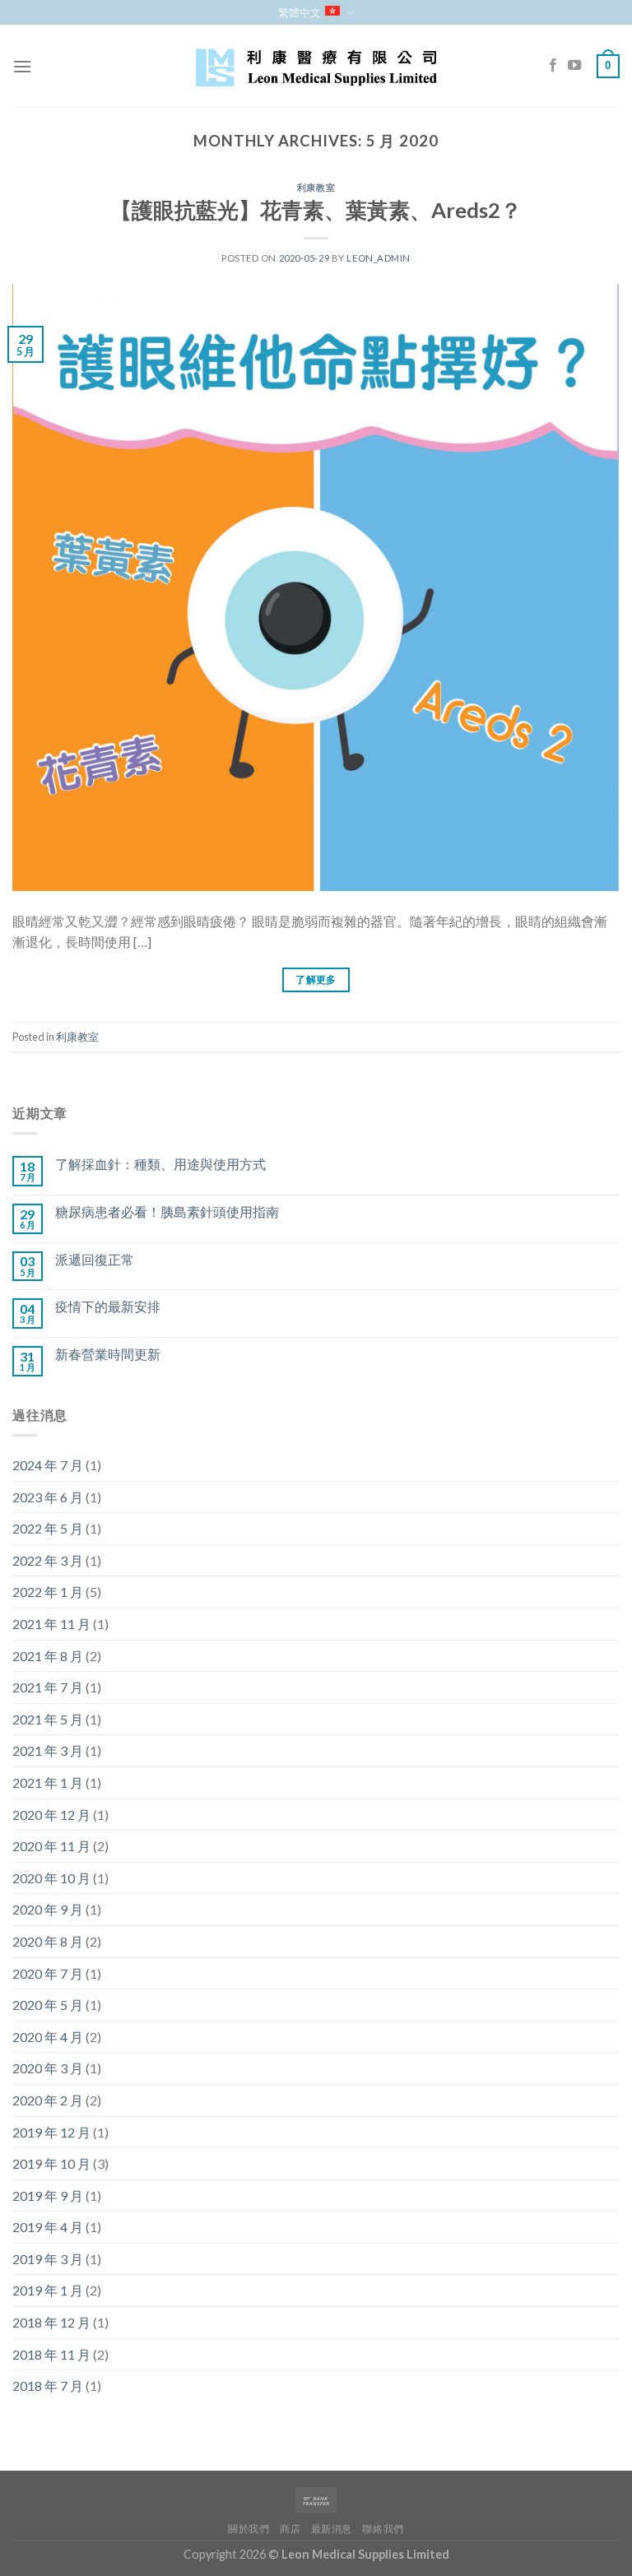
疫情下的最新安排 (108, 1306)
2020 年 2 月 (48, 2100)
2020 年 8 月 (48, 1941)
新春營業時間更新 (108, 1354)
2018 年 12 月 (51, 2322)
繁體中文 (300, 12)
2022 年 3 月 (48, 1560)
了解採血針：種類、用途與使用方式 (160, 1164)
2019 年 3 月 (48, 2259)
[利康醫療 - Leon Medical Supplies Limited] (316, 66)
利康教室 (316, 187)
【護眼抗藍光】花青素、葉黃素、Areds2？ (316, 210)
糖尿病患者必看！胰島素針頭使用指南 (167, 1211)
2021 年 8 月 (48, 1656)
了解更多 (316, 979)
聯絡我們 (383, 2529)
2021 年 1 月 (48, 1782)
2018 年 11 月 (51, 2354)
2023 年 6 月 (48, 1497)
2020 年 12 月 (51, 1815)
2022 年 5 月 (48, 1528)
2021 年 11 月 (51, 1624)
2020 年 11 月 (51, 1846)
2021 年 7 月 (48, 1687)
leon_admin (379, 258)
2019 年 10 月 (51, 2163)
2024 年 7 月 (48, 1465)
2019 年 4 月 (48, 2227)
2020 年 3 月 (48, 2068)
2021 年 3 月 (48, 1750)
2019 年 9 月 (48, 2195)
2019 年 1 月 (48, 2290)
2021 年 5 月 (48, 1719)
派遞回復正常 (95, 1259)
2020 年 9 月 (48, 1909)
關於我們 (249, 2529)
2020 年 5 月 (48, 2005)
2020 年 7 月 (48, 1973)
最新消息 (332, 2529)
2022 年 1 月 (48, 1592)
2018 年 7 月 (48, 2386)
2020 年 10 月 (51, 1878)
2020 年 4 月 (48, 2037)
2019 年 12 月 (51, 2132)
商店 (290, 2529)
